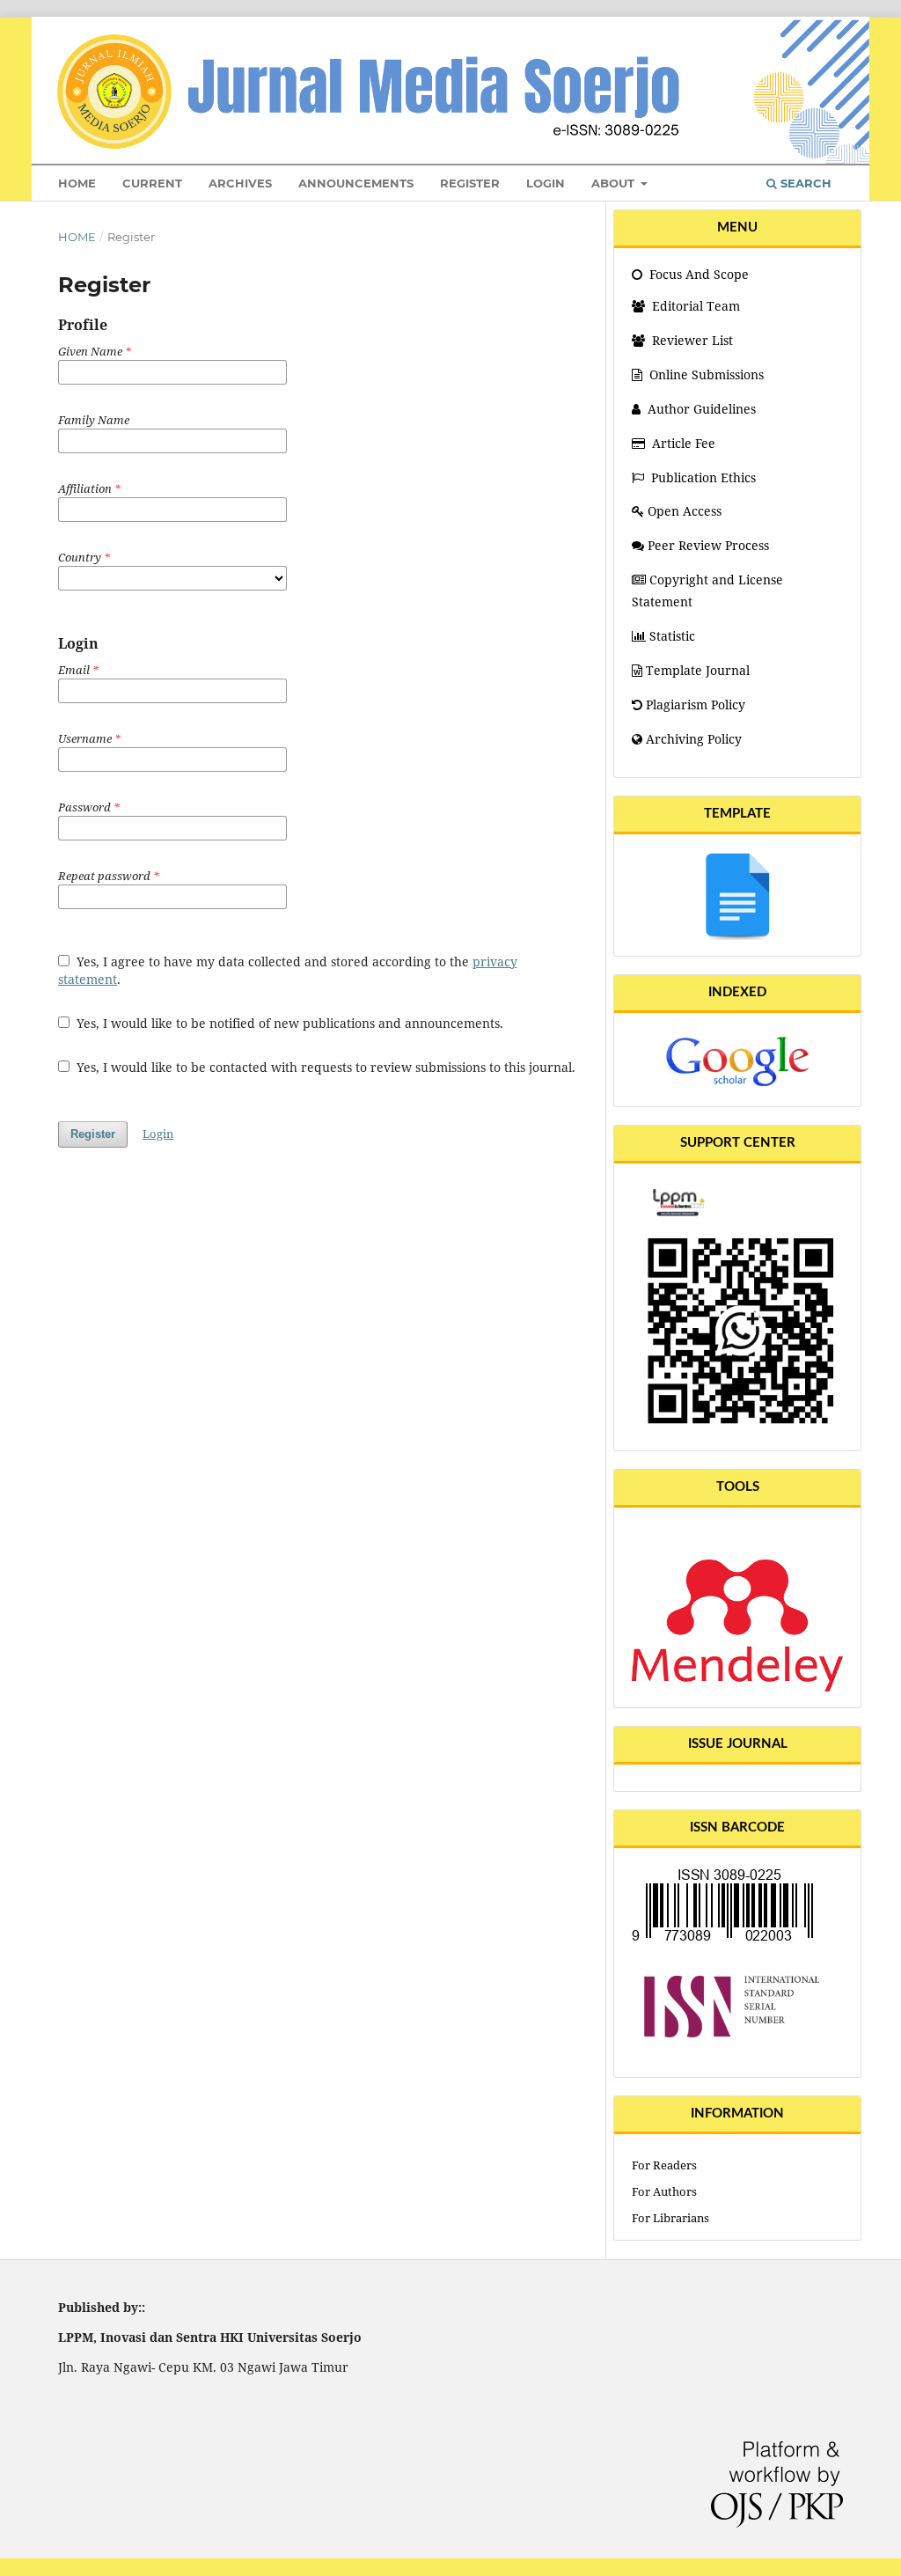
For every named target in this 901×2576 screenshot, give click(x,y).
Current (152, 183)
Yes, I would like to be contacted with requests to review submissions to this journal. (324, 1067)
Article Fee (684, 443)
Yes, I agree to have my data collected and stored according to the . (288, 970)
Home (77, 183)
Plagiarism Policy (696, 705)
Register (470, 183)
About (615, 183)
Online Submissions (707, 374)
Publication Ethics (703, 477)
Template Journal (698, 670)
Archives (240, 183)
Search (804, 183)
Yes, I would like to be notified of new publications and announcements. (288, 1023)
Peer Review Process (708, 545)
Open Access (685, 511)
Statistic (672, 636)
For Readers (664, 2165)
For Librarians (670, 2218)
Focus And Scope (697, 274)
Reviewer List (691, 340)
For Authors (664, 2191)
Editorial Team (694, 306)
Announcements (356, 183)
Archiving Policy (694, 739)
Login (546, 183)
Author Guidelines (702, 409)
